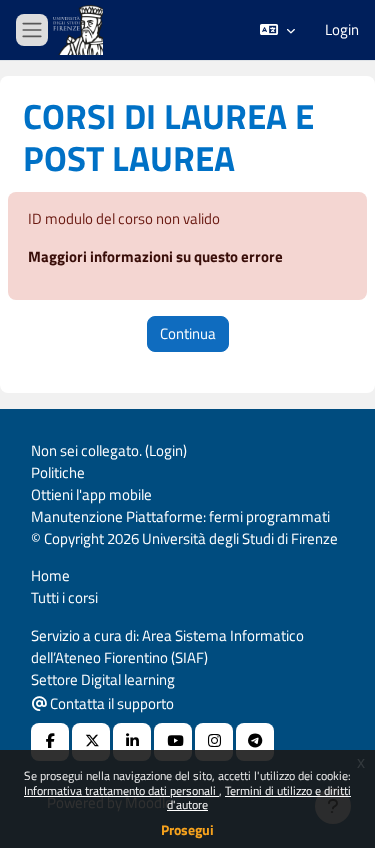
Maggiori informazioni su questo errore (155, 256)
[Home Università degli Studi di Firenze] (80, 30)
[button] (277, 30)
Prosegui (187, 829)
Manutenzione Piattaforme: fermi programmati (180, 516)
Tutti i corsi (64, 597)
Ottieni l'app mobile (91, 494)
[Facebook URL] (50, 742)
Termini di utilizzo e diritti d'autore (259, 797)
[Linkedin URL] (132, 742)
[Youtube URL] (173, 742)
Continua (188, 333)
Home (50, 575)
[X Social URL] (91, 742)
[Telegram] (255, 742)
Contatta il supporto (110, 703)
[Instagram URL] (214, 742)
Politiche (58, 472)
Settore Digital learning (103, 679)
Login (342, 30)
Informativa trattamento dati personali (121, 790)
